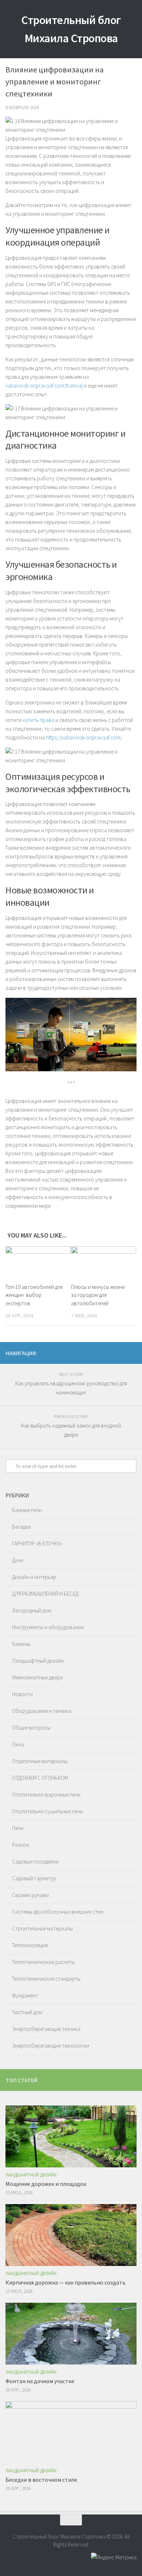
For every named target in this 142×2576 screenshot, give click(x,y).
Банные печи (27, 1510)
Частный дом (27, 2012)
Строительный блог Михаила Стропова (71, 29)
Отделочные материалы (40, 1761)
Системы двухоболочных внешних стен (58, 1912)
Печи (18, 1828)
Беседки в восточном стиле (41, 2480)
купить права (38, 720)
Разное (20, 1845)
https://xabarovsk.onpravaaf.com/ (84, 737)
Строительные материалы (42, 1928)
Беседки (21, 1527)
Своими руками (30, 1895)
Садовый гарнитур (34, 1878)
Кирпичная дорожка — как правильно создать (66, 2282)
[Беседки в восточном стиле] (71, 2432)
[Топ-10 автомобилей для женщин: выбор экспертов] (38, 1262)
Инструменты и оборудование (48, 1627)
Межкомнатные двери (37, 1677)
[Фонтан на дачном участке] (71, 2334)
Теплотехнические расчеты (43, 1962)
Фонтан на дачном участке (40, 2381)
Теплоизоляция (30, 1945)
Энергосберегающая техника (46, 2029)
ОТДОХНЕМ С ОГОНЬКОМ (40, 1778)
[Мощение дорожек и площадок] (71, 2136)
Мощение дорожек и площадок (46, 2184)
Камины (21, 1644)
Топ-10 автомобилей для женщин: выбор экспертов (34, 1295)
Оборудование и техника (42, 1711)
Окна (18, 1744)
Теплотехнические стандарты (46, 1979)
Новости (22, 1694)
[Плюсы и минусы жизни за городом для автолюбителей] (104, 1262)
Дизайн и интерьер (34, 1577)
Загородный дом (32, 1610)
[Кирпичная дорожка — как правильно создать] (71, 2235)
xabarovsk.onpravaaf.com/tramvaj (44, 386)
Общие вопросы (31, 1728)
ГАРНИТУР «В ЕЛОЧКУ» (37, 1543)
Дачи (18, 1560)
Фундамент (25, 1995)
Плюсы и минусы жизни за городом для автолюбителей (98, 1295)
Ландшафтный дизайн (38, 1661)
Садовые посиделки (35, 1861)
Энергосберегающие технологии (51, 2046)
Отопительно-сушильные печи (48, 1811)
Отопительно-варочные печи (46, 1795)
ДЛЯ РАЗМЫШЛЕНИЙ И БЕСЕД (45, 1594)
